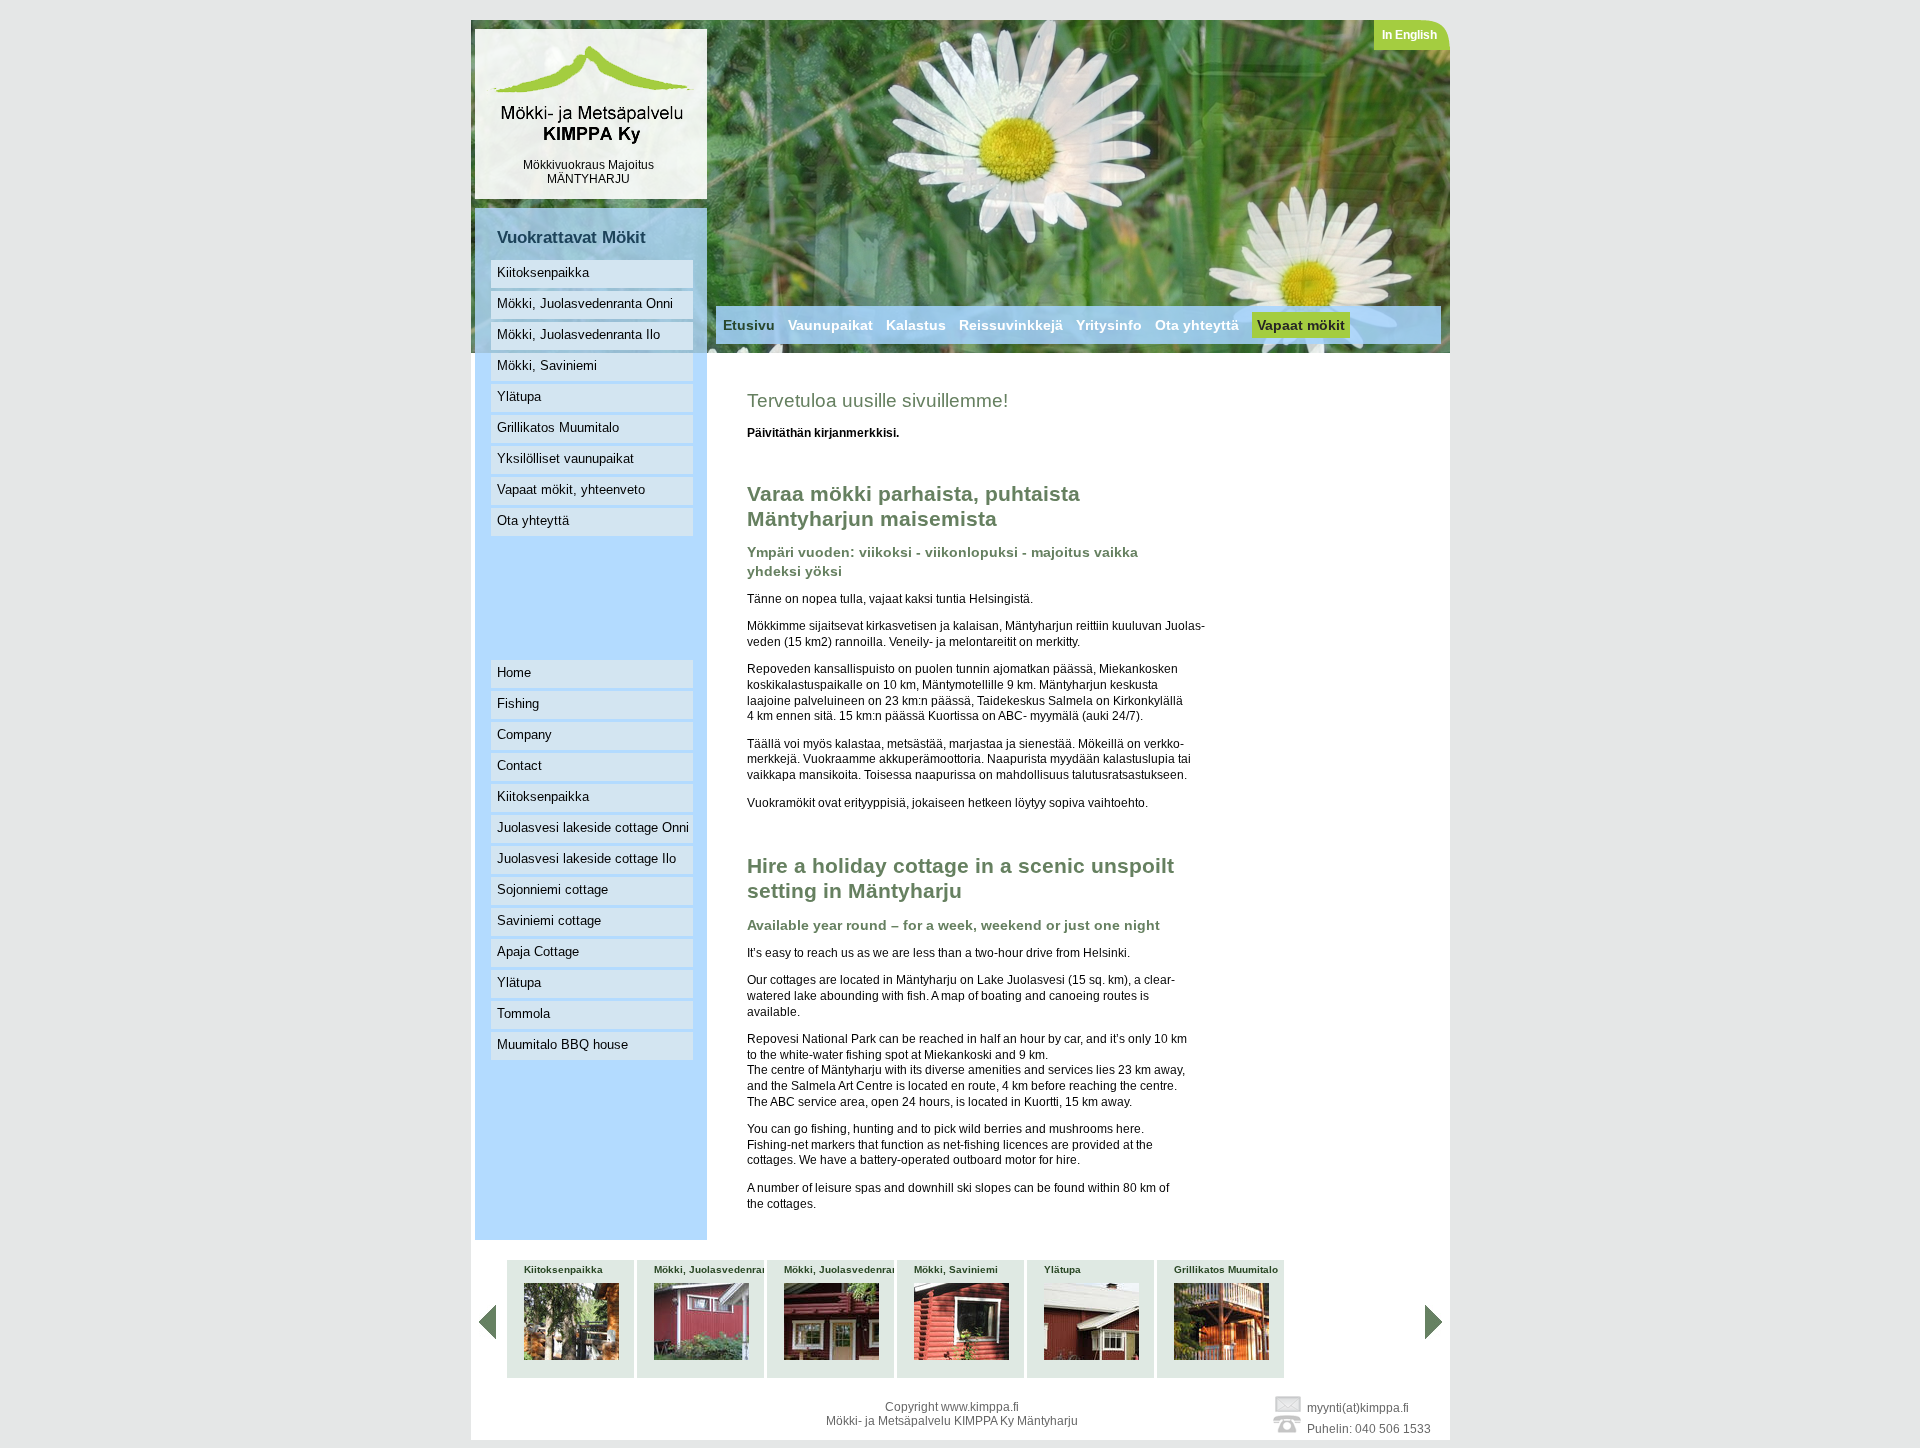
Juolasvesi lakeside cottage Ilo (586, 858)
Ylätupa (519, 396)
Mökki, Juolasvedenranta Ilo (578, 334)
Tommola (523, 1013)
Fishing (518, 703)
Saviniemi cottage (549, 920)
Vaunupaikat (830, 325)
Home (514, 672)
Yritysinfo (1109, 325)
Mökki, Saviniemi (547, 365)
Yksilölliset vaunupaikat (565, 458)
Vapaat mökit (1301, 325)
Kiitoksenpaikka (543, 272)
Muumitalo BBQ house (562, 1044)
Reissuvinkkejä (1011, 325)
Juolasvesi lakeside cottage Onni (593, 827)
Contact (519, 765)
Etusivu (749, 325)
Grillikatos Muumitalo (558, 427)
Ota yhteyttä (533, 520)
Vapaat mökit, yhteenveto (571, 489)
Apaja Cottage (538, 951)
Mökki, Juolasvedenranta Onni (585, 303)
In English (1409, 35)
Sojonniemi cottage (552, 889)
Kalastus (916, 325)
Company (524, 734)
